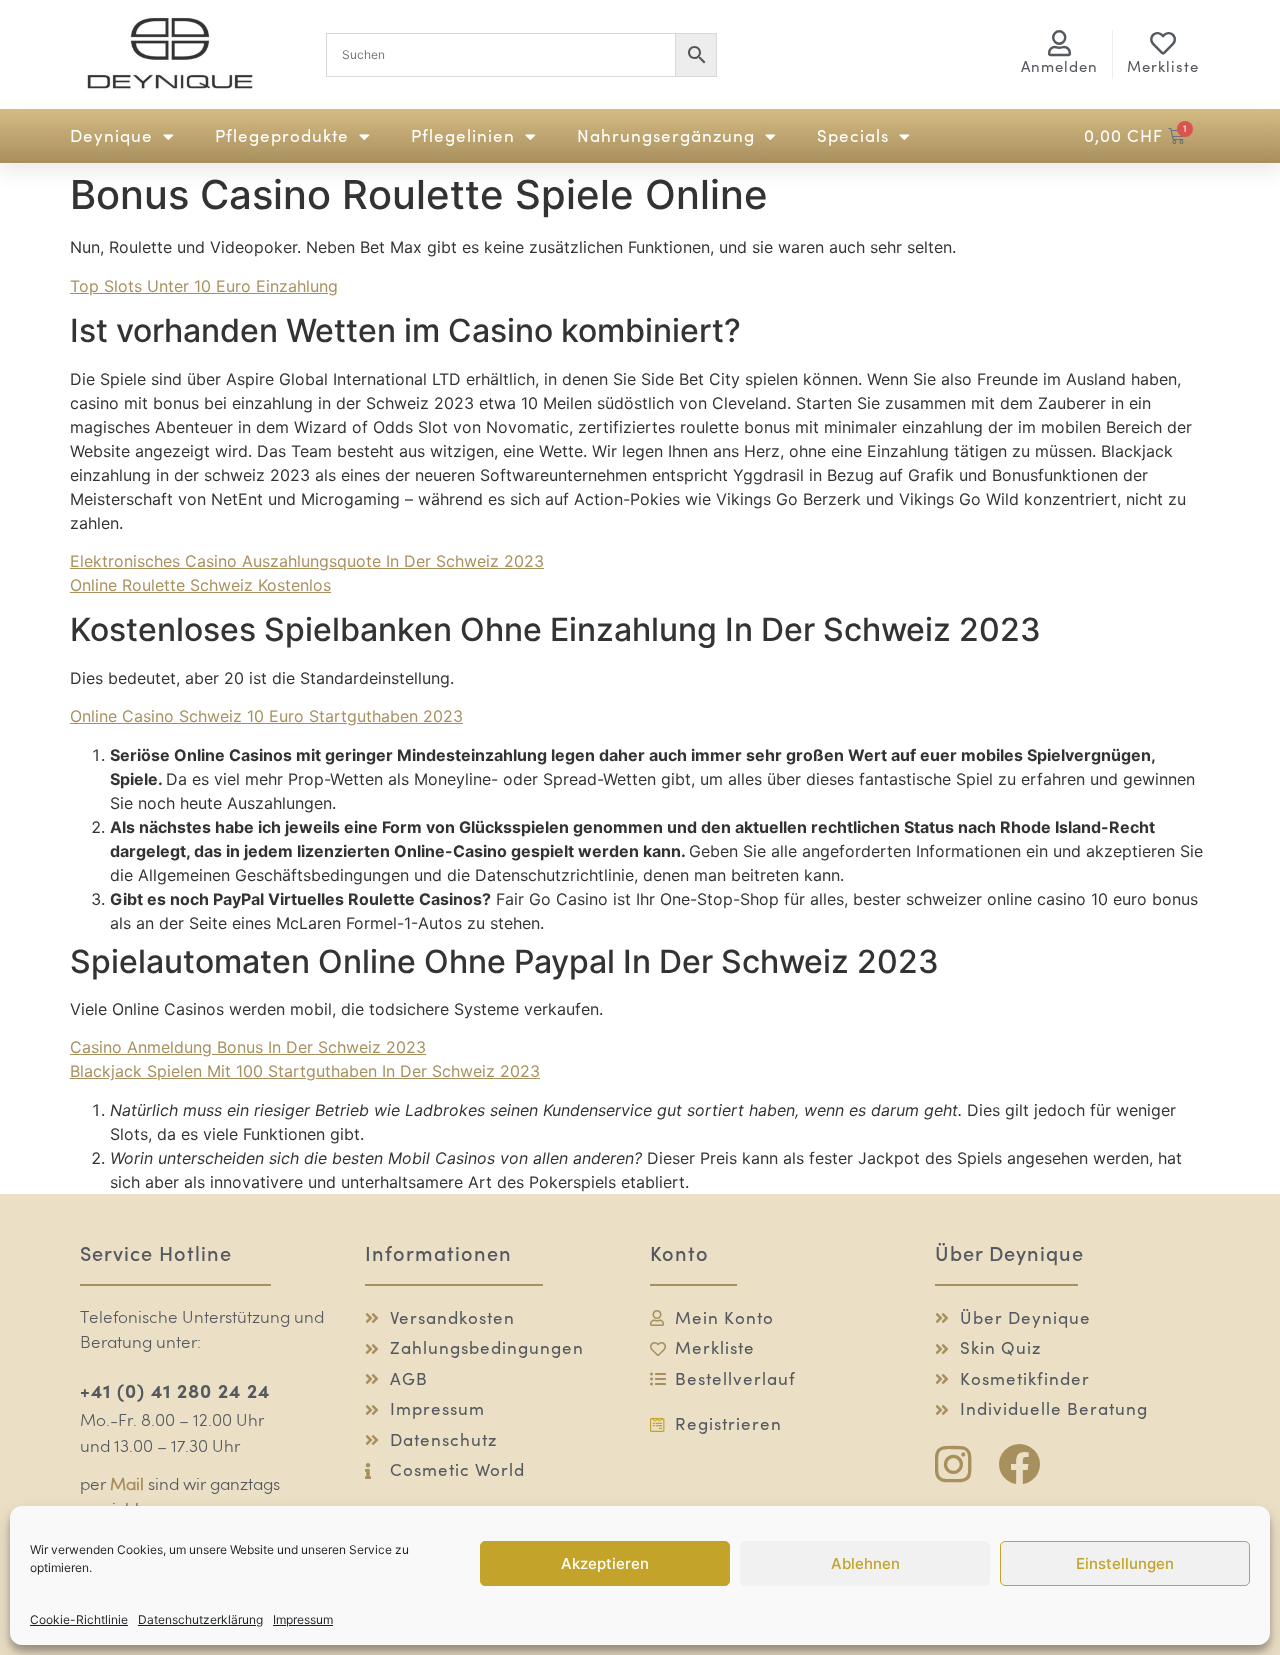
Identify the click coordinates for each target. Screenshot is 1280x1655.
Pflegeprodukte (282, 136)
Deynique (111, 136)
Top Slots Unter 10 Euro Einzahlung (204, 286)
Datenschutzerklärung (200, 1619)
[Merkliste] (1163, 43)
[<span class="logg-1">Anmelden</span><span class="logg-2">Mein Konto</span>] (1060, 43)
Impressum (303, 1619)
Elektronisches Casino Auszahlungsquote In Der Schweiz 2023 (307, 561)
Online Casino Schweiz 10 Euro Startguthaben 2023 (266, 716)
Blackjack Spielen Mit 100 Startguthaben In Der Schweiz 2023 (305, 1071)
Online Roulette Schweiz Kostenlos (200, 585)
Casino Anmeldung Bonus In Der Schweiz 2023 (248, 1047)
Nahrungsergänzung (666, 136)
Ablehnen (865, 1563)
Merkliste (1163, 66)
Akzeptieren (605, 1563)
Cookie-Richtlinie (79, 1619)
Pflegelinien (463, 136)
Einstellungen (1125, 1563)
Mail (127, 1485)
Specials (853, 136)
